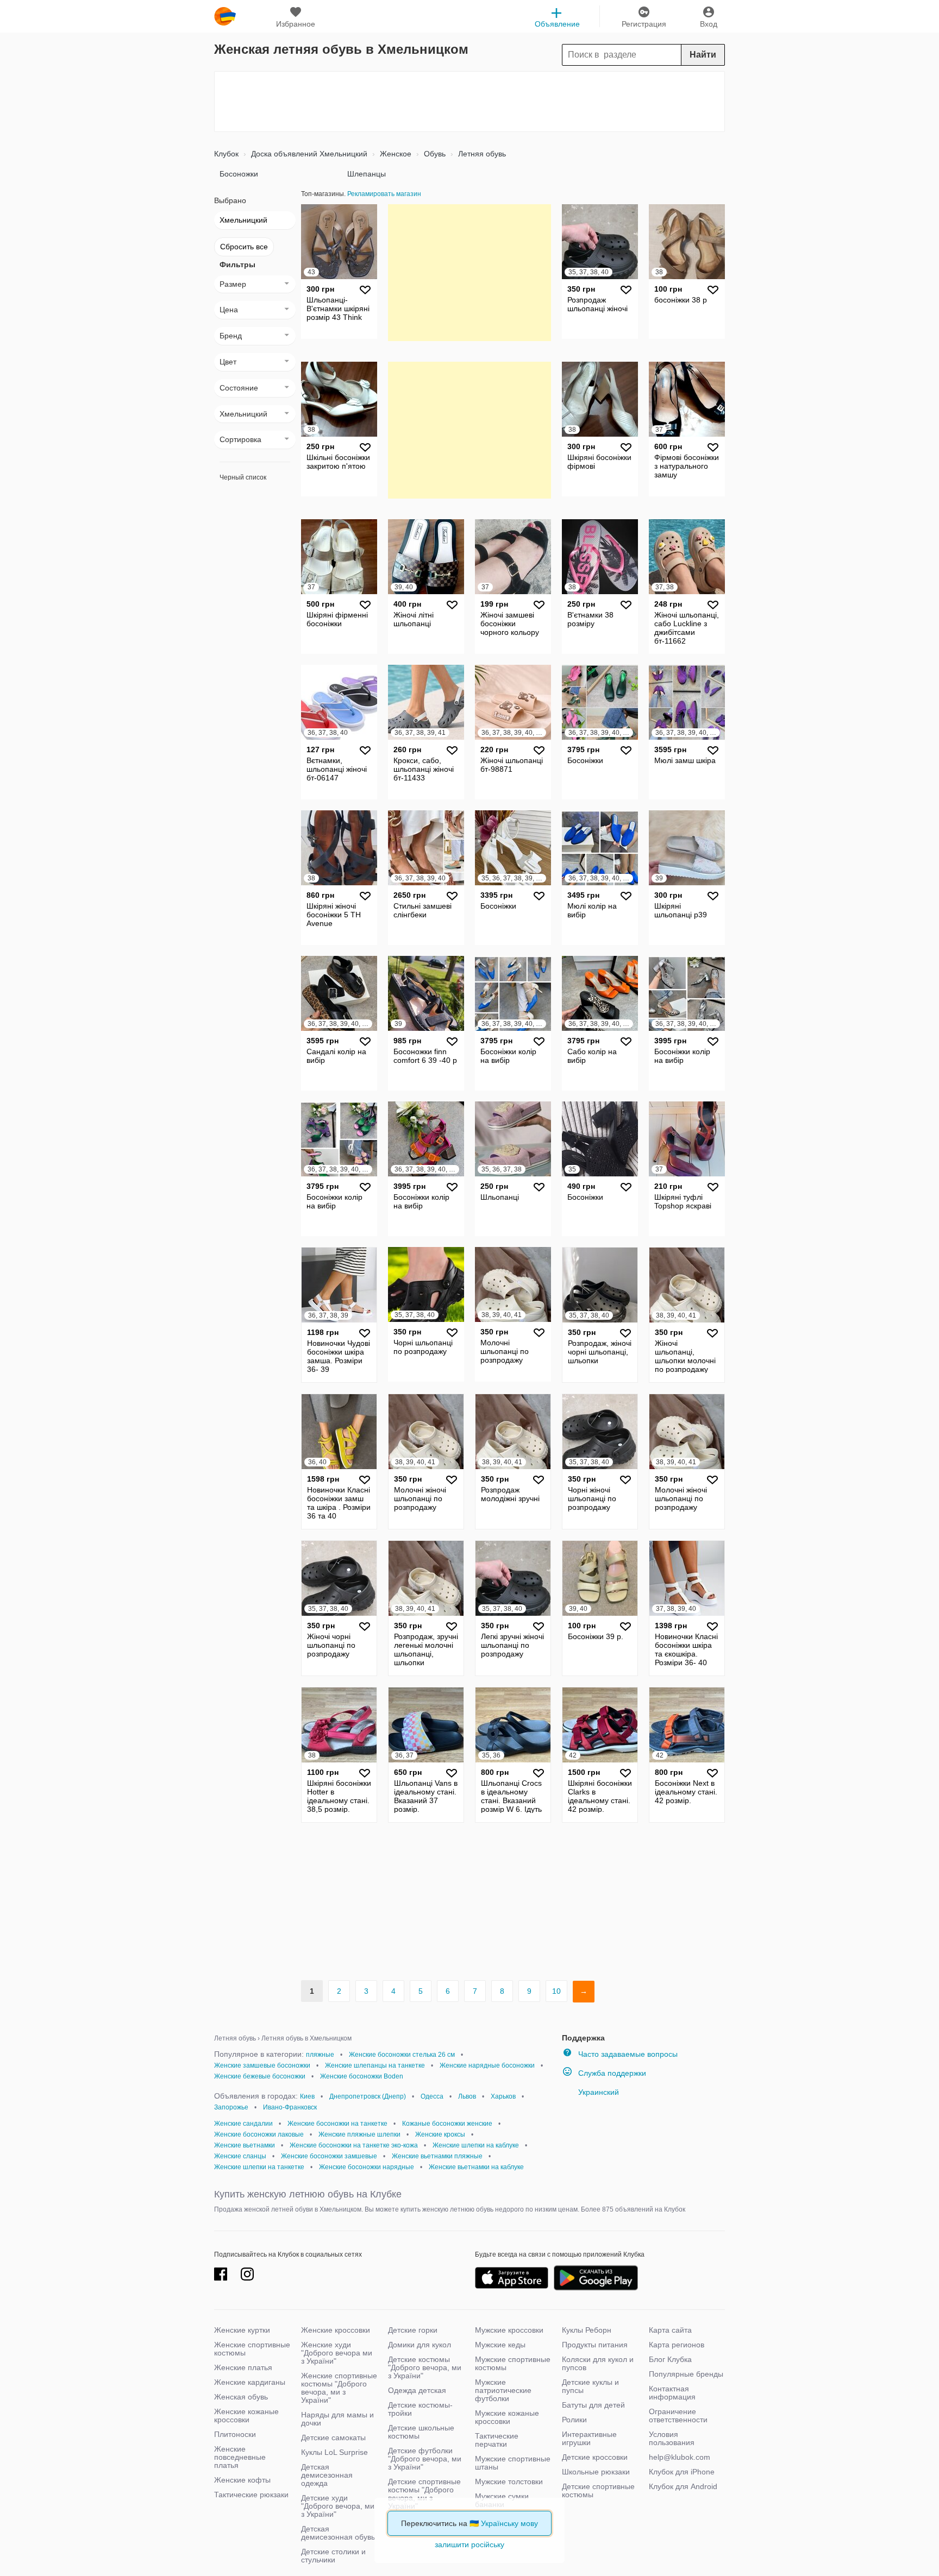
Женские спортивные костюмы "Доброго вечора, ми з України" (339, 2388)
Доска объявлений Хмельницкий (308, 154)
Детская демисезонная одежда (327, 2475)
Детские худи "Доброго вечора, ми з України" (338, 2506)
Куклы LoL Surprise (334, 2452)
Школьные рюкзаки (596, 2472)
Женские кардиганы (250, 2382)
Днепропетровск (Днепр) (368, 2096)
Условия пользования (672, 2438)
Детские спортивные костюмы (598, 2490)
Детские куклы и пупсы (590, 2386)
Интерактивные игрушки (589, 2438)
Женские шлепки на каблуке (476, 2145)
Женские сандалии (243, 2124)
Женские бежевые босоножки (260, 2076)
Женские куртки (242, 2330)
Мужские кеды (500, 2345)
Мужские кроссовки (509, 2330)
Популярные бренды (686, 2374)
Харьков (503, 2096)
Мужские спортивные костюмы (513, 2363)
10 (556, 1991)
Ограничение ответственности (678, 2416)
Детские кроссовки (595, 2457)
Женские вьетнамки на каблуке (476, 2167)
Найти (703, 55)
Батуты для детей (593, 2405)
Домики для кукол (420, 2345)
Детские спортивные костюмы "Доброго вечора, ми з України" (424, 2494)
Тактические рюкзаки (251, 2495)
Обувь (434, 154)
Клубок (226, 154)
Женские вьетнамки (245, 2145)
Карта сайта (670, 2330)
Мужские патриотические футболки (503, 2390)
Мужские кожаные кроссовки (507, 2417)
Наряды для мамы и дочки (337, 2419)
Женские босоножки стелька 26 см (402, 2055)
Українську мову (509, 2523)
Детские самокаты (333, 2438)
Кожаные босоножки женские (447, 2124)
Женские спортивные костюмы (252, 2349)
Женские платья (243, 2367)
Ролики (574, 2420)
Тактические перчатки (497, 2440)
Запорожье (231, 2107)
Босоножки (239, 174)
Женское (395, 154)
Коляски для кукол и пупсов (598, 2363)
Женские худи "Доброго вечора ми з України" (337, 2353)
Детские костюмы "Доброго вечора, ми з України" (425, 2367)
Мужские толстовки (509, 2481)
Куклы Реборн (587, 2330)
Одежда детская (417, 2390)
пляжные (320, 2055)
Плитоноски (235, 2434)
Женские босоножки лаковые (259, 2134)
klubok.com (225, 16)
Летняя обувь (481, 154)
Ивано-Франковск (290, 2107)
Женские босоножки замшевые (329, 2156)
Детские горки (413, 2330)
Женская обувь (241, 2397)
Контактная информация (672, 2393)
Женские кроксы (440, 2134)
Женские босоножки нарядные (367, 2167)
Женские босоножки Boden (362, 2076)
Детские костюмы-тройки (420, 2409)
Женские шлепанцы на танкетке (375, 2065)
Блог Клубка (670, 2359)
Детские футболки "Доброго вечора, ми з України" (425, 2459)
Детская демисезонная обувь (338, 2533)
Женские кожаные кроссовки (246, 2416)
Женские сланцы (240, 2156)
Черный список (243, 477)
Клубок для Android (683, 2486)
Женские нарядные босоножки (487, 2065)
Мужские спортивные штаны (513, 2463)
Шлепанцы (367, 174)
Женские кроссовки (336, 2330)
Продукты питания (595, 2345)
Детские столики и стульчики (333, 2556)
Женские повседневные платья (240, 2457)
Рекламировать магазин (384, 194)
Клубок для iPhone (682, 2472)
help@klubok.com (680, 2457)
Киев (307, 2096)
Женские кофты (242, 2480)
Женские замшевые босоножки (262, 2065)
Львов (467, 2096)
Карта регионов (677, 2345)
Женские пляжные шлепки (359, 2134)
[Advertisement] (469, 102)
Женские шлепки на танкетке (259, 2167)
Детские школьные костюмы (421, 2432)
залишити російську (469, 2544)
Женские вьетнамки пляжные (437, 2156)
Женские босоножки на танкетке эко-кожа (354, 2145)
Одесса (432, 2096)
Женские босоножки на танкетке (337, 2124)
